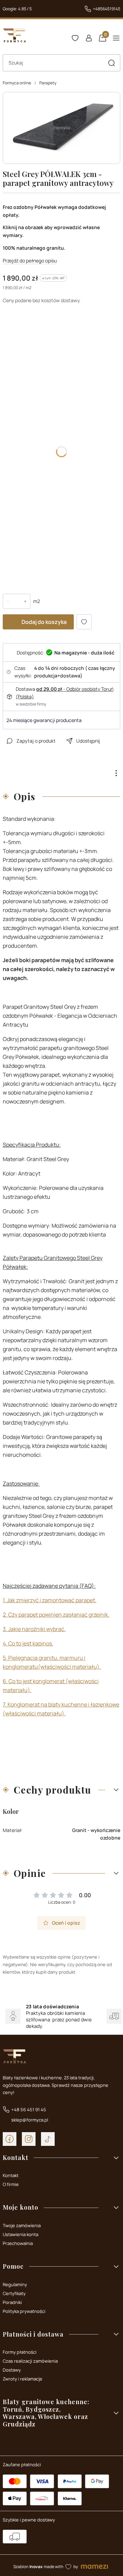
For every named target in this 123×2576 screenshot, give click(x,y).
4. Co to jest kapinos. (28, 1643)
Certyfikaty (14, 2293)
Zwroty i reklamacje (23, 2379)
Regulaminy (15, 2284)
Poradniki (12, 2302)
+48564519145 (107, 9)
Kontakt (11, 2175)
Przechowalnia (18, 2243)
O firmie (11, 2184)
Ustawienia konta (20, 2234)
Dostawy (12, 2370)
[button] (111, 63)
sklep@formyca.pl (30, 2120)
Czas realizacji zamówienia (30, 2361)
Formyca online (17, 83)
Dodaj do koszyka (44, 622)
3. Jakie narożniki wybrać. (34, 1629)
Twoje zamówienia (22, 2225)
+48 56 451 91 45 (29, 2110)
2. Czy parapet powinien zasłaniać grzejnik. (56, 1615)
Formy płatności (20, 2352)
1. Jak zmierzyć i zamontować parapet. (50, 1600)
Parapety (48, 83)
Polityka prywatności (24, 2311)
